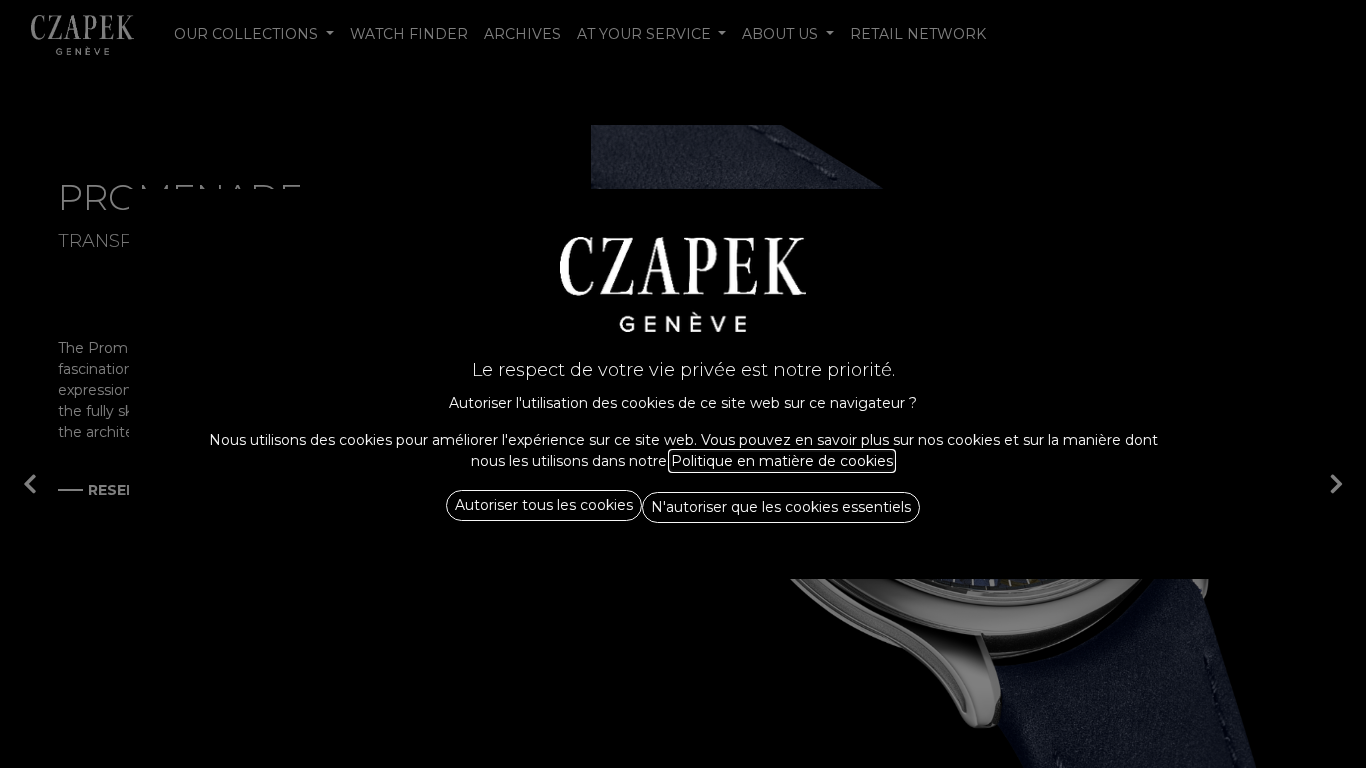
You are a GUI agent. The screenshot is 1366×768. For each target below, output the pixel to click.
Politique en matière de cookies (782, 461)
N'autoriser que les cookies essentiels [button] (781, 507)
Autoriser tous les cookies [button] (544, 505)
